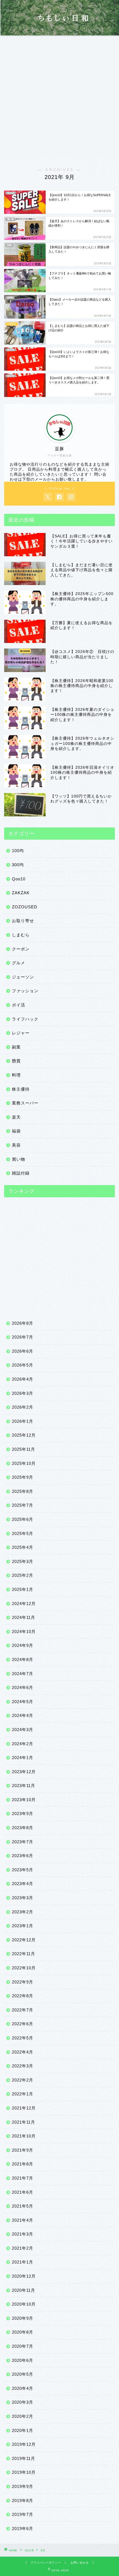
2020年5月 (23, 2374)
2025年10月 (24, 1463)
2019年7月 (23, 2514)
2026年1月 (23, 1421)
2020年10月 (24, 2304)
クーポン (21, 949)
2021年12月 (24, 2108)
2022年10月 (24, 1968)
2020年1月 (23, 2430)
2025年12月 (24, 1435)
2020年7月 (23, 2346)
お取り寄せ (23, 921)
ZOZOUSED (25, 907)
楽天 (16, 1117)
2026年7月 (23, 1337)
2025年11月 (24, 1449)
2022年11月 (24, 1954)
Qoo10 (19, 879)
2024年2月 (23, 1744)
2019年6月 (23, 2528)
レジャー (21, 1033)
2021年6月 (23, 2192)
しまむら (21, 935)
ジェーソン (23, 977)
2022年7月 (23, 2010)
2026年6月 (23, 1351)
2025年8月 (23, 1491)
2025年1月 (23, 1589)
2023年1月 (23, 1926)
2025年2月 (23, 1575)
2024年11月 (24, 1617)
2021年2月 (23, 2248)
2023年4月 (23, 1884)
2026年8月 (23, 1323)
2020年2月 (23, 2416)
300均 (18, 865)
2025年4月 (23, 1547)
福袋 (16, 1131)
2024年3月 (23, 1730)
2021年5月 (23, 2206)
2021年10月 (24, 2136)
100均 (18, 851)
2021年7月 (23, 2178)
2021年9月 (23, 2150)
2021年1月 (23, 2262)
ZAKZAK (21, 893)
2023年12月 (24, 1772)
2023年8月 (23, 1828)
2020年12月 (24, 2276)
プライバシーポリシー (46, 2563)
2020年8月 (23, 2332)
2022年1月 (23, 2094)
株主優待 (21, 1089)
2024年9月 (23, 1645)
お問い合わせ (80, 2563)
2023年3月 (23, 1898)
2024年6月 (23, 1687)
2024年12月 (24, 1604)
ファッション (25, 991)
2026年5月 (23, 1365)
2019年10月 (24, 2472)
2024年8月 (23, 1659)
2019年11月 (24, 2458)
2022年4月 (23, 2052)
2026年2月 (23, 1407)
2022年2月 (23, 2080)
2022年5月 (23, 2038)
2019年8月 (23, 2501)
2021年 (29, 2550)
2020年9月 (23, 2318)
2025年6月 (23, 1519)
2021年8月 (23, 2164)
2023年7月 (23, 1842)
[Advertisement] (59, 98)
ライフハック (25, 1019)
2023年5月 (23, 1870)
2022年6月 (23, 2024)
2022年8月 (23, 1996)
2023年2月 (23, 1912)
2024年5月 (23, 1702)
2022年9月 (23, 1982)
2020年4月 (23, 2388)
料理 (16, 1075)
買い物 (19, 1159)
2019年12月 (24, 2444)
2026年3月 (23, 1393)
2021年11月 (24, 2122)
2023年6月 (23, 1856)
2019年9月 (23, 2486)
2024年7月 (23, 1674)
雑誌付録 (21, 1173)
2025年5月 (23, 1533)
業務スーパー (25, 1103)
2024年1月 (23, 1758)
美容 (16, 1145)
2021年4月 (23, 2220)
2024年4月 (23, 1715)
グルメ (19, 963)
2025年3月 (23, 1561)
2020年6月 (23, 2360)
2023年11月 (24, 1786)
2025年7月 (23, 1505)
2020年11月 (24, 2290)
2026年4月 (23, 1379)
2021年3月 (23, 2234)
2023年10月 (24, 1800)
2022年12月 (24, 1940)
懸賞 (16, 1061)
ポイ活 (19, 1005)
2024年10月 (24, 1632)
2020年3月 (23, 2402)
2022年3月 (23, 2066)
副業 (16, 1047)
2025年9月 (23, 1477)
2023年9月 (23, 1814)
